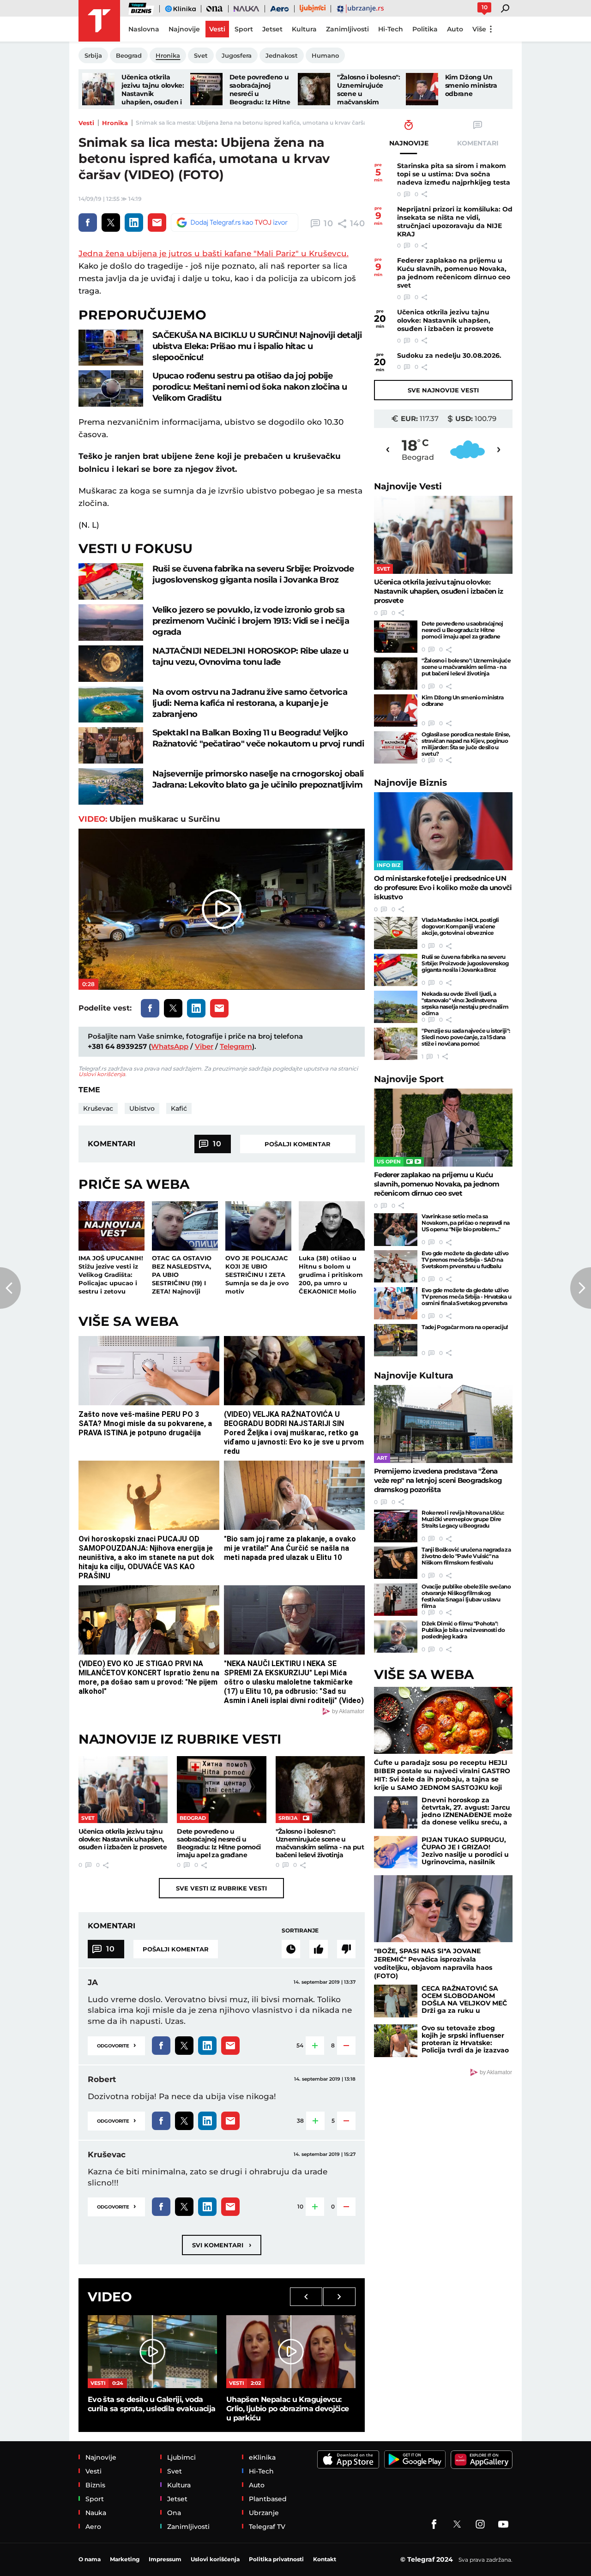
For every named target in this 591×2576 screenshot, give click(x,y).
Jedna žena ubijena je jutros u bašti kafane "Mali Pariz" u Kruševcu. (214, 253)
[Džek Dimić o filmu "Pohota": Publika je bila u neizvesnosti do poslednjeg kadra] (396, 1637)
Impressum (165, 2559)
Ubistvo (142, 1108)
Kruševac (98, 1108)
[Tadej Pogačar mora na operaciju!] (396, 1340)
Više (479, 29)
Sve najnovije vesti (443, 390)
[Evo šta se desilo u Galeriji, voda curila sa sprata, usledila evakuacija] (152, 2351)
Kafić (179, 1108)
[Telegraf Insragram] (480, 2524)
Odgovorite (116, 2045)
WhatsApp (170, 1046)
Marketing (125, 2559)
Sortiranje (300, 1930)
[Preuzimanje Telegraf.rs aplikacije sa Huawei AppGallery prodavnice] (482, 2460)
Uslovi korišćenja (102, 1074)
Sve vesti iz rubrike (221, 1888)
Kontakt (325, 2559)
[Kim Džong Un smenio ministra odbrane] (422, 89)
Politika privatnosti (276, 2559)
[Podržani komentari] (319, 1949)
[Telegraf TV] (503, 2524)
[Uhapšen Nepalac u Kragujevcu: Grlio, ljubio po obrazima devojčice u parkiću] (291, 2351)
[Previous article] (10, 1288)
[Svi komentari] (291, 1949)
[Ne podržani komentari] (346, 1949)
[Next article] (581, 1288)
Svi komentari (222, 2245)
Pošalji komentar (298, 1144)
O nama (90, 2559)
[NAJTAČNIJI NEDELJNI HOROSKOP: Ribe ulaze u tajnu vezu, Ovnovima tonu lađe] (111, 664)
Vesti (86, 123)
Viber (204, 1046)
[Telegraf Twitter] (457, 2524)
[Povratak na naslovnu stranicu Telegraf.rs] (99, 21)
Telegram (236, 1046)
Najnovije (408, 486)
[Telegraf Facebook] (434, 2524)
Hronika (115, 123)
